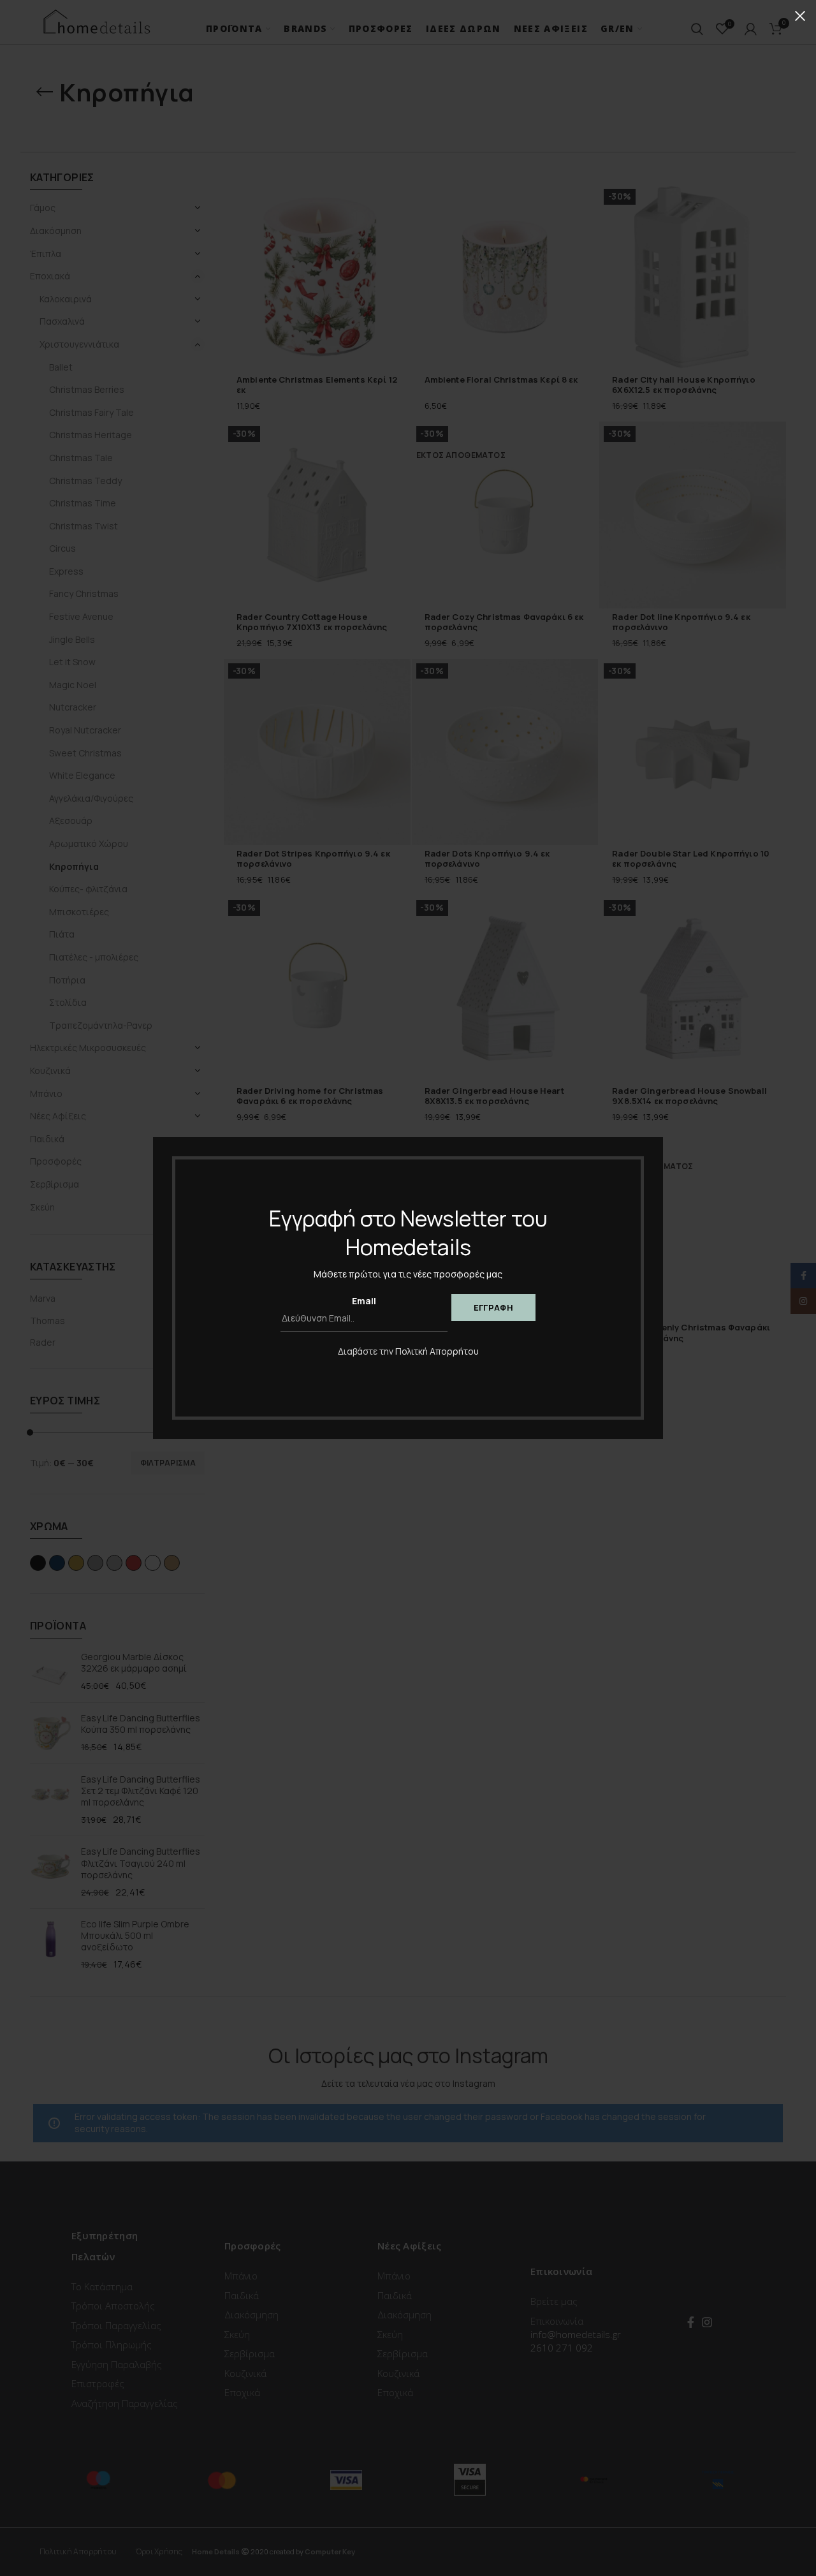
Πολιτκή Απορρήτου (437, 1351)
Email (364, 1301)
